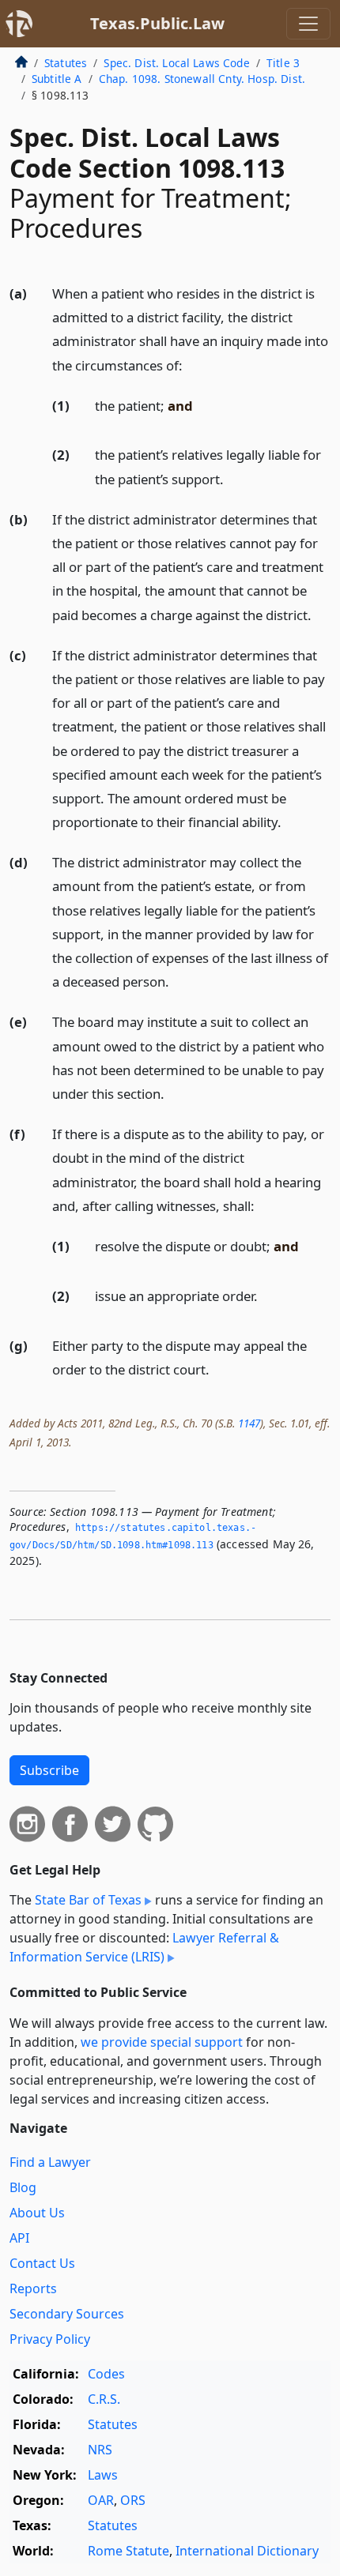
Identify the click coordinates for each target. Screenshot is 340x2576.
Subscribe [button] (49, 1770)
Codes (106, 2374)
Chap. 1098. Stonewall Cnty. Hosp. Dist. (202, 79)
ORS (133, 2500)
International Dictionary (247, 2551)
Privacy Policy (50, 2339)
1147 (249, 1423)
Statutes (66, 63)
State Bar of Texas (88, 1900)
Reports (33, 2288)
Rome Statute (128, 2551)
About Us (37, 2213)
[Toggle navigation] (308, 24)
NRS (100, 2450)
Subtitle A (57, 79)
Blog (23, 2187)
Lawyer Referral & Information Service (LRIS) (144, 1947)
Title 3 (283, 63)
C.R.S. (104, 2399)
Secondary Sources (67, 2314)
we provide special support (162, 2042)
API (19, 2238)
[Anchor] (191, 365)
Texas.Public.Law (157, 23)
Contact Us (42, 2263)
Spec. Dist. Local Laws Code (176, 63)
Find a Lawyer (50, 2162)
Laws (103, 2475)
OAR (101, 2500)
